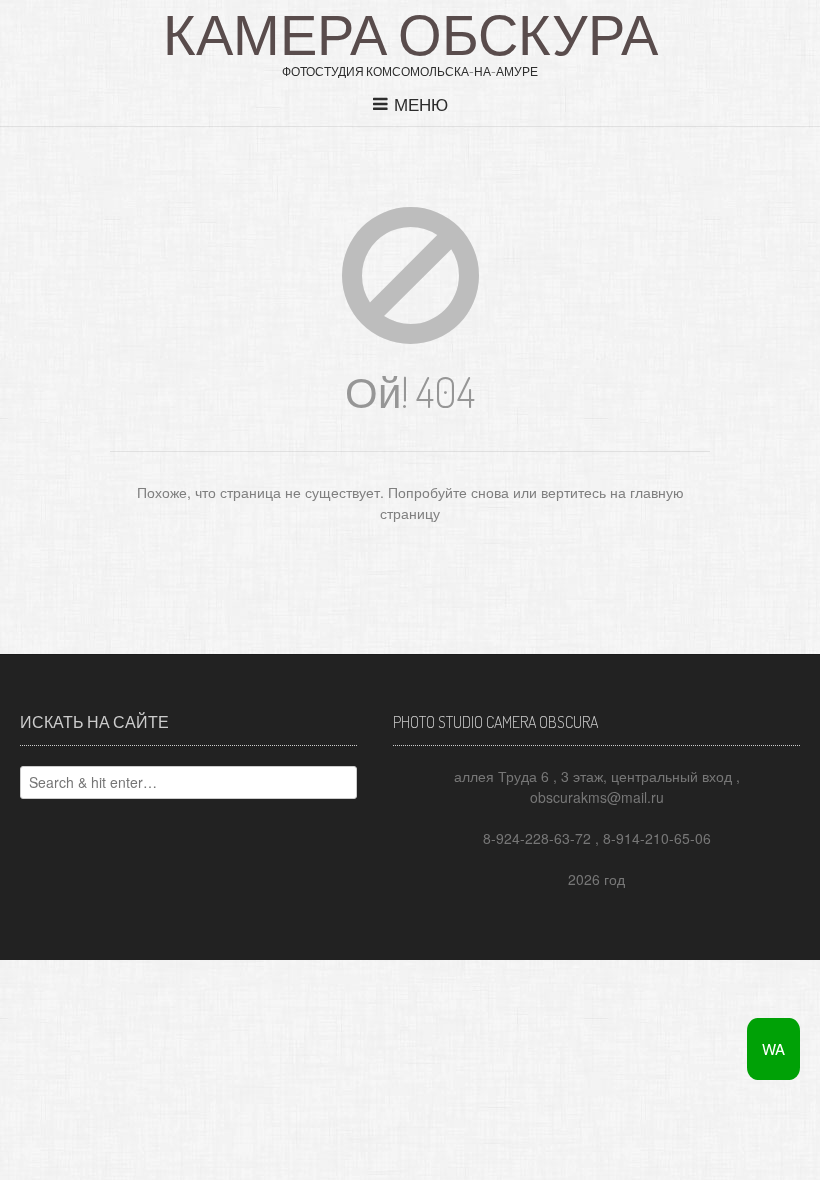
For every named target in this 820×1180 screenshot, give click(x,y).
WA (773, 1048)
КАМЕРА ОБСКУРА (410, 33)
